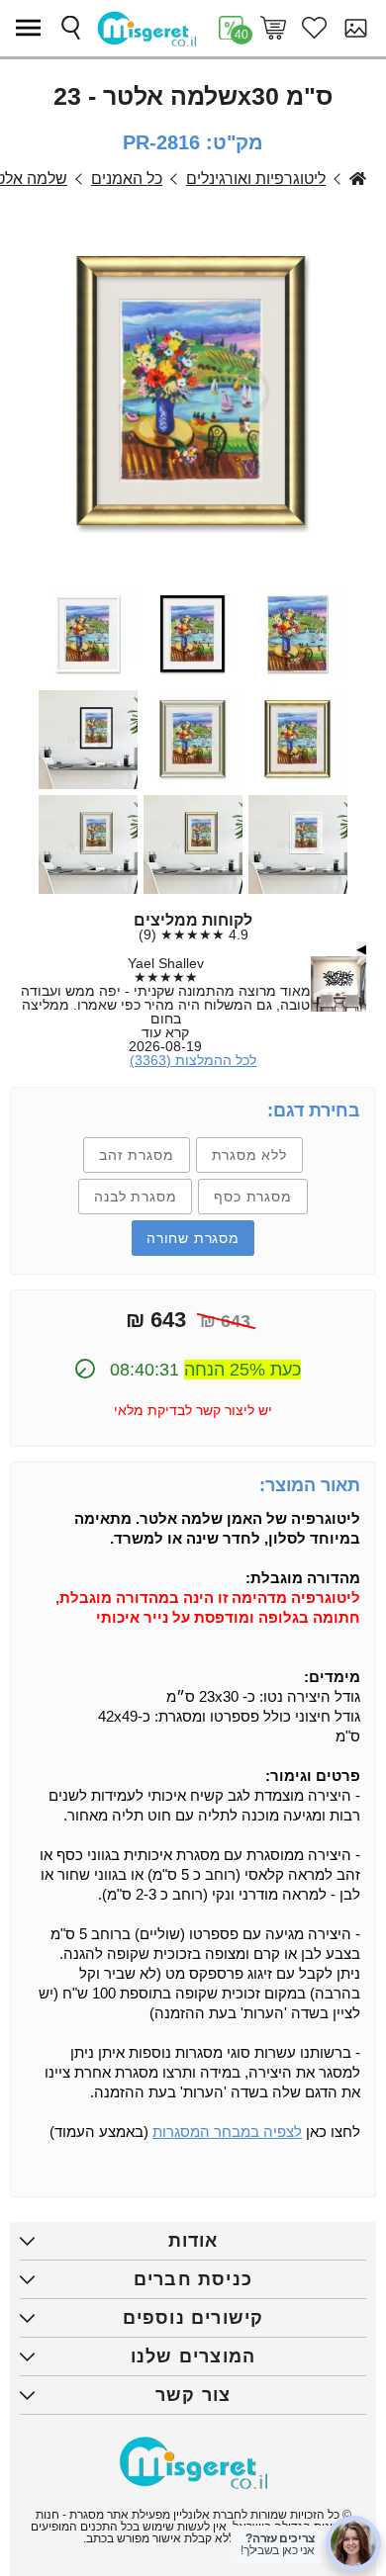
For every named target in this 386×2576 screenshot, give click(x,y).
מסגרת (358, 179)
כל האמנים (127, 179)
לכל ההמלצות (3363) (193, 1060)
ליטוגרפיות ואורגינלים (256, 179)
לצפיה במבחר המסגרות (227, 2132)
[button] (33, 28)
